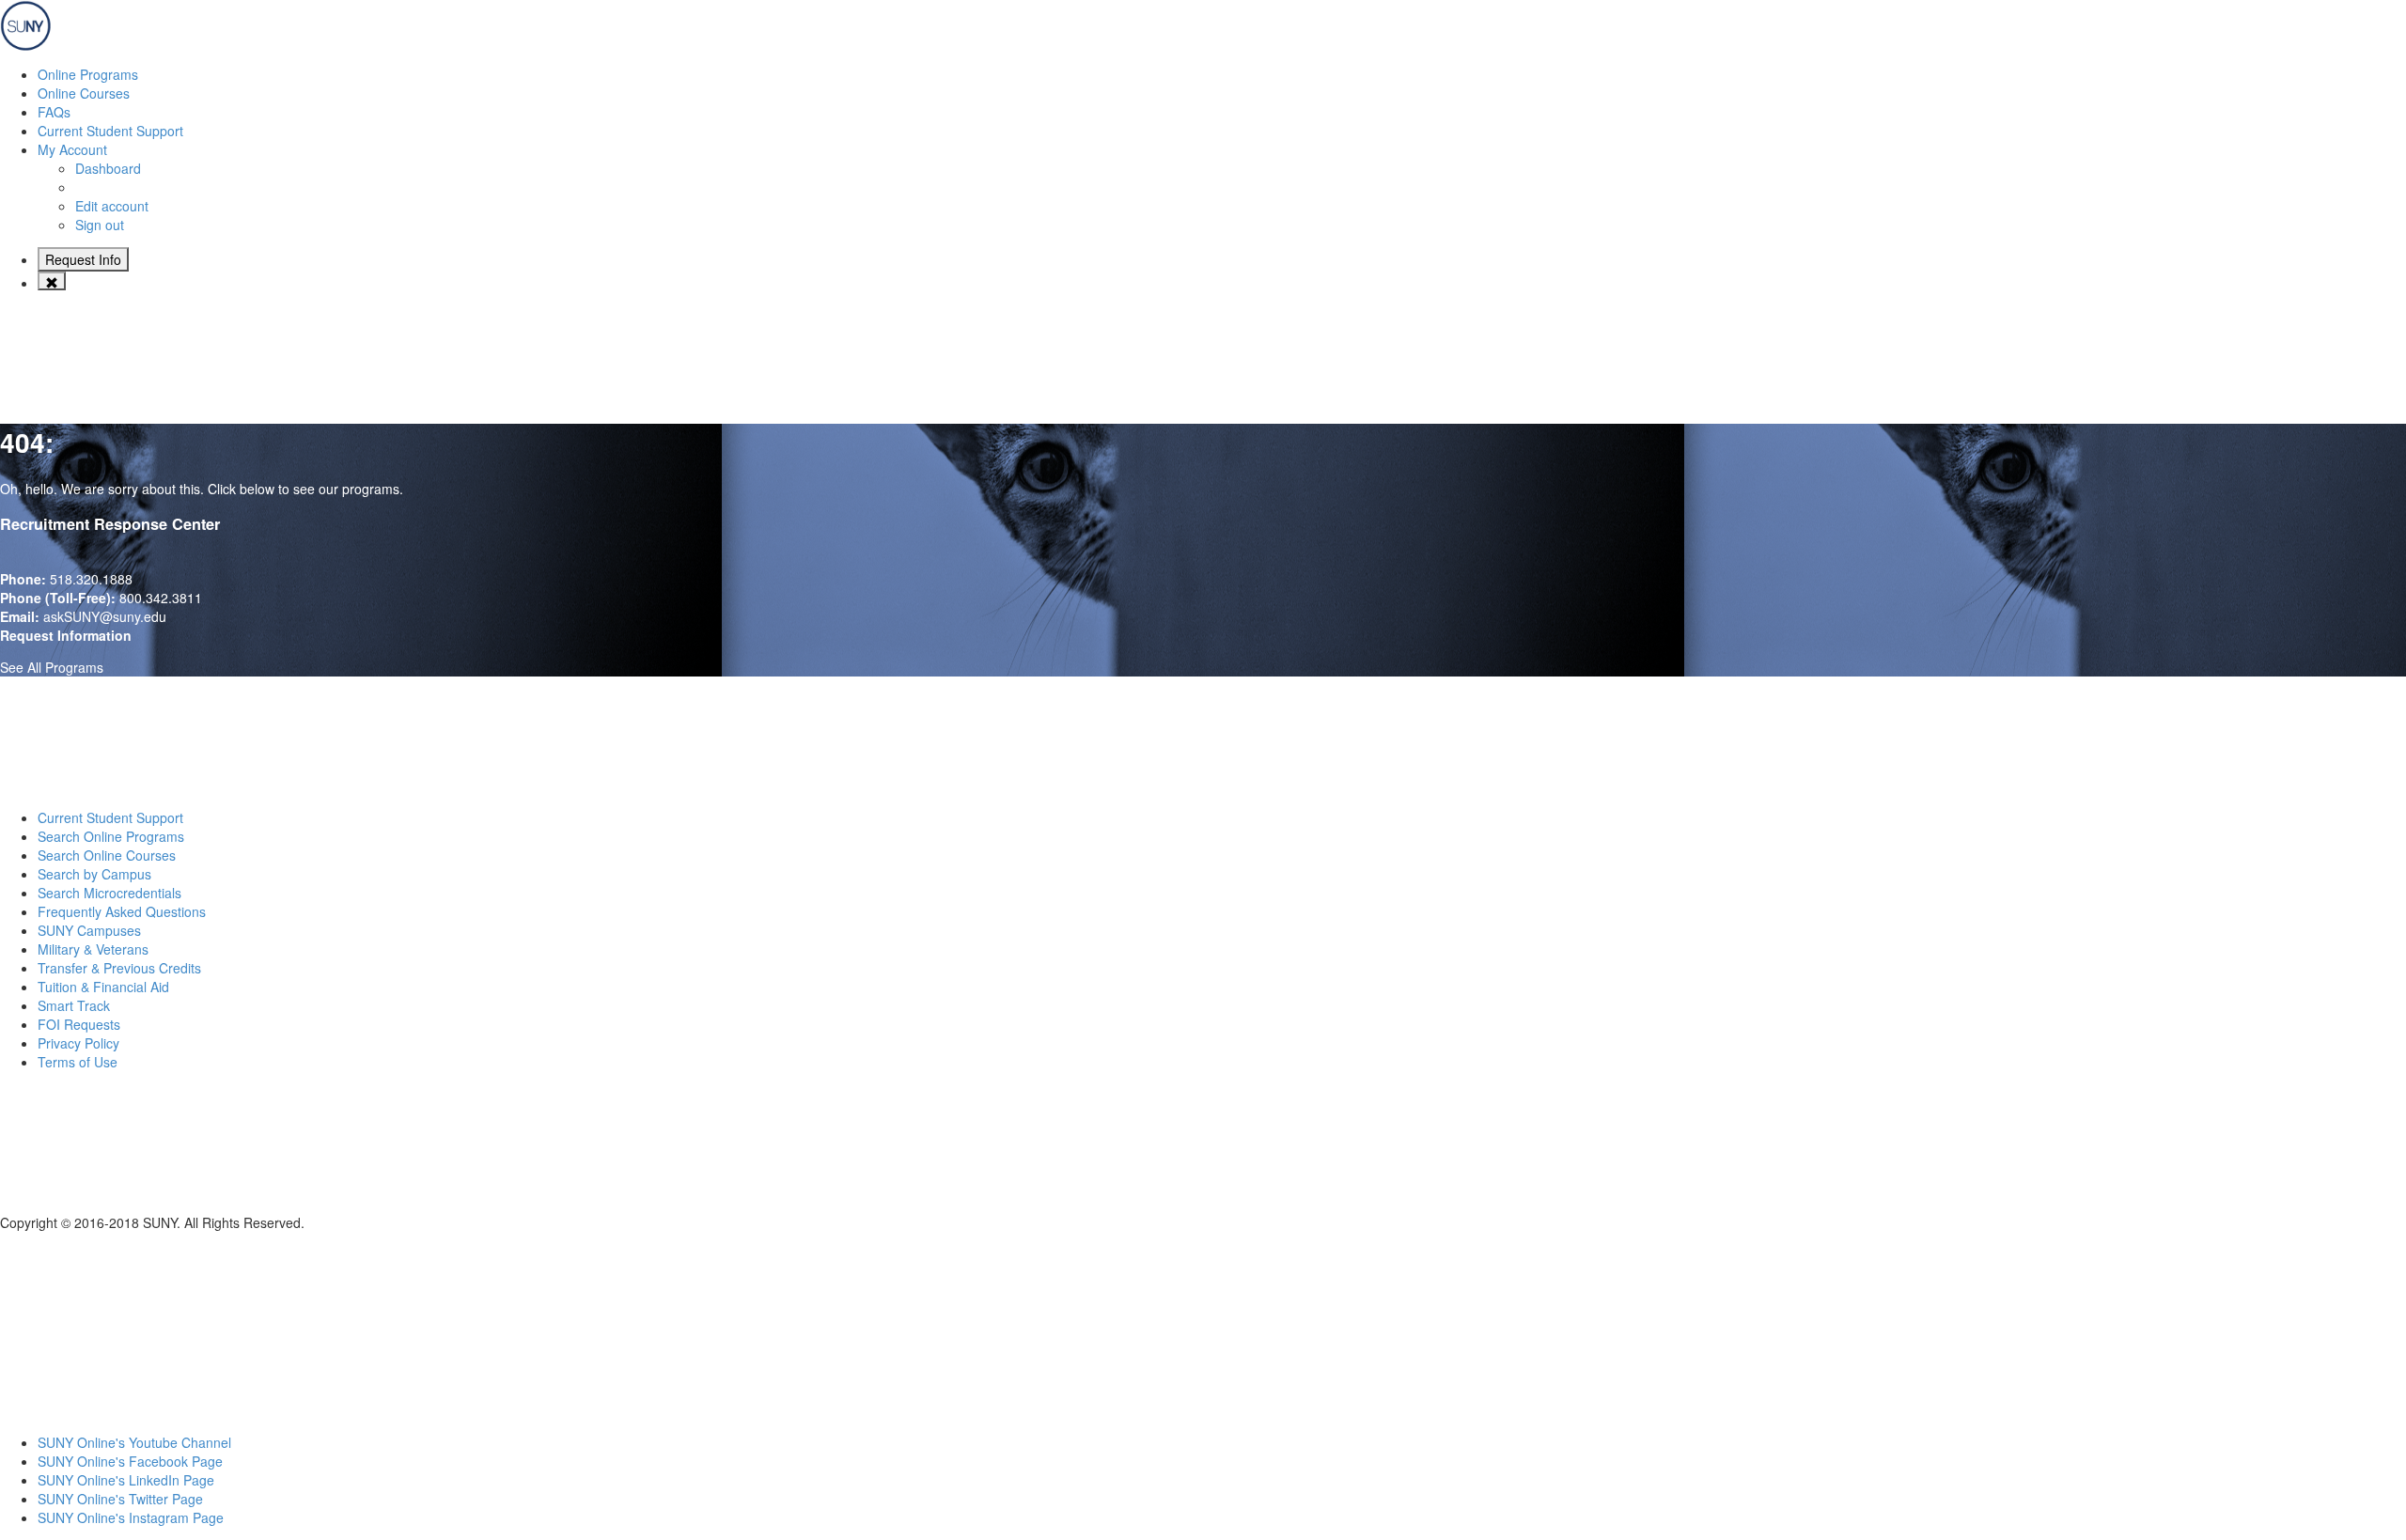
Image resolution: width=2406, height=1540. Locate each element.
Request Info (83, 259)
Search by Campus (94, 874)
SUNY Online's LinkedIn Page (126, 1480)
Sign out (100, 225)
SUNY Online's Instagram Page (131, 1517)
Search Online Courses (107, 855)
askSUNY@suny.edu (105, 616)
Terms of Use (78, 1062)
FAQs (54, 112)
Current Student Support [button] (110, 131)
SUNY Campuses (89, 930)
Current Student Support (110, 817)
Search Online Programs (111, 836)
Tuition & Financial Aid (103, 987)
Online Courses (84, 93)
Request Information (66, 635)
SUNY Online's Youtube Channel (134, 1442)
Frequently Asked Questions (122, 911)
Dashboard (108, 168)
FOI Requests (79, 1024)
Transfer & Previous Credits (119, 968)
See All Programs (52, 667)
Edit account (112, 206)
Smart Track (74, 1005)
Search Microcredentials (109, 893)
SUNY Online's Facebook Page (130, 1461)
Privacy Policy (78, 1043)
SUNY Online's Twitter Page (120, 1499)
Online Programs (88, 74)
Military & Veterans (93, 949)
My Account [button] (72, 149)
